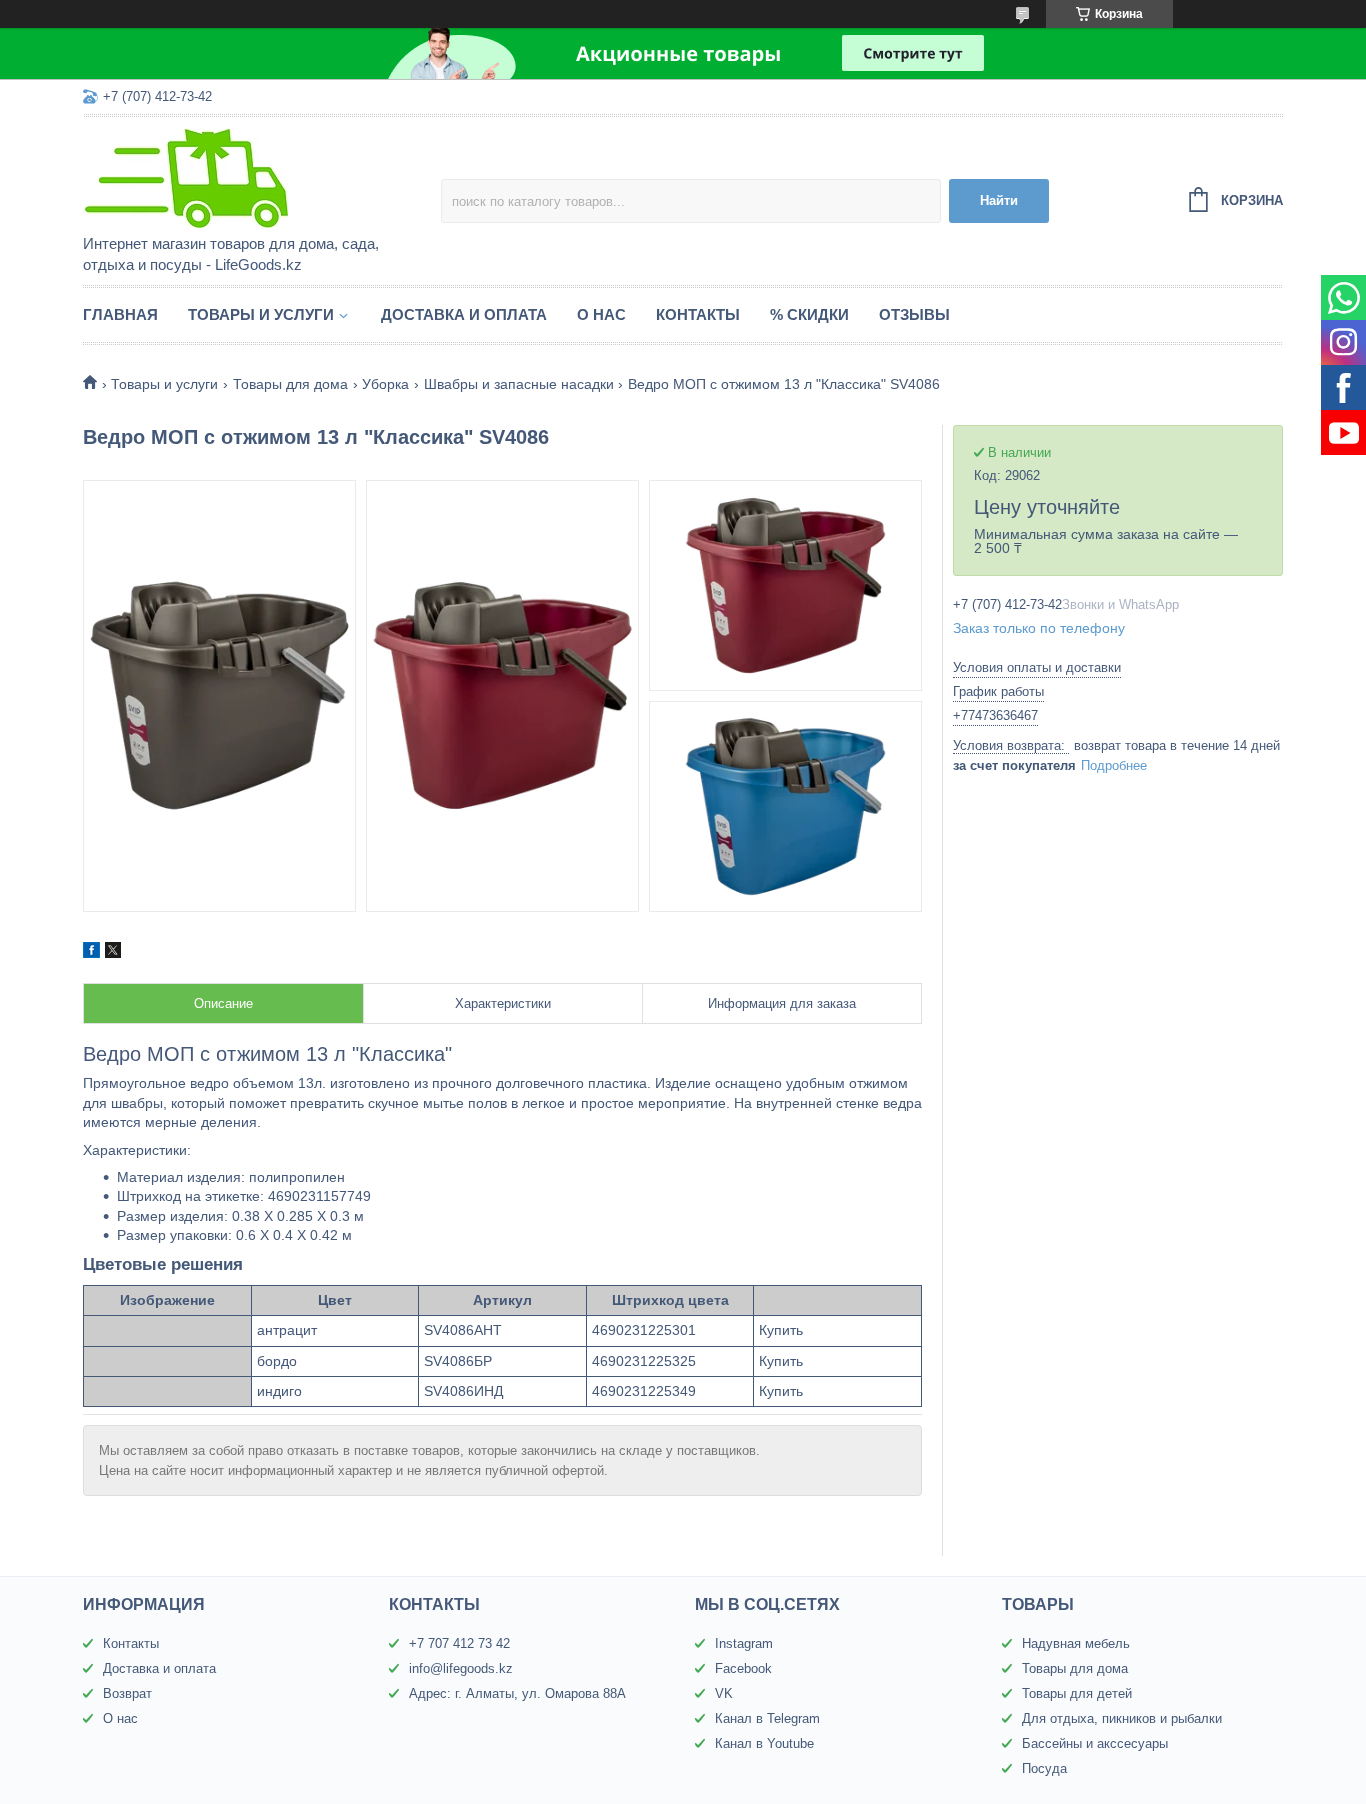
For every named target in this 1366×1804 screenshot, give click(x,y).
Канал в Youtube (764, 1743)
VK (724, 1693)
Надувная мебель (1076, 1643)
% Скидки (809, 314)
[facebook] (91, 953)
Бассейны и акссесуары (1095, 1743)
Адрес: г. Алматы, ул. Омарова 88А (517, 1693)
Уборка (385, 384)
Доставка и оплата (464, 314)
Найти (999, 200)
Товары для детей (1077, 1693)
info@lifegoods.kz (461, 1668)
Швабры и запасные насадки (519, 384)
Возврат (127, 1693)
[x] (113, 953)
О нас (601, 314)
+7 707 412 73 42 (459, 1643)
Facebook (743, 1668)
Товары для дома (290, 384)
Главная (120, 314)
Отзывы (914, 314)
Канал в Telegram (767, 1718)
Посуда (1044, 1768)
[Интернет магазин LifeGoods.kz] (258, 177)
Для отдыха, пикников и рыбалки (1122, 1718)
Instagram (744, 1643)
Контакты (698, 314)
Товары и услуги (261, 314)
